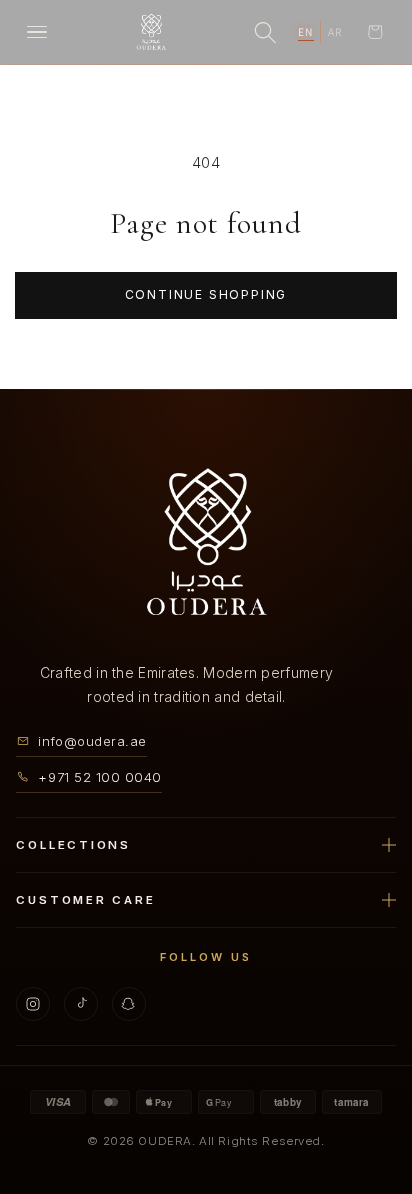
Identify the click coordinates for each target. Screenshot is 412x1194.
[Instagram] (33, 1003)
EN (306, 31)
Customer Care (85, 899)
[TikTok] (81, 1003)
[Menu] (37, 32)
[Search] (265, 32)
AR (335, 31)
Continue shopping (206, 294)
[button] (375, 32)
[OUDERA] (151, 32)
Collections (73, 844)
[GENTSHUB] (206, 543)
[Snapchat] (129, 1003)
